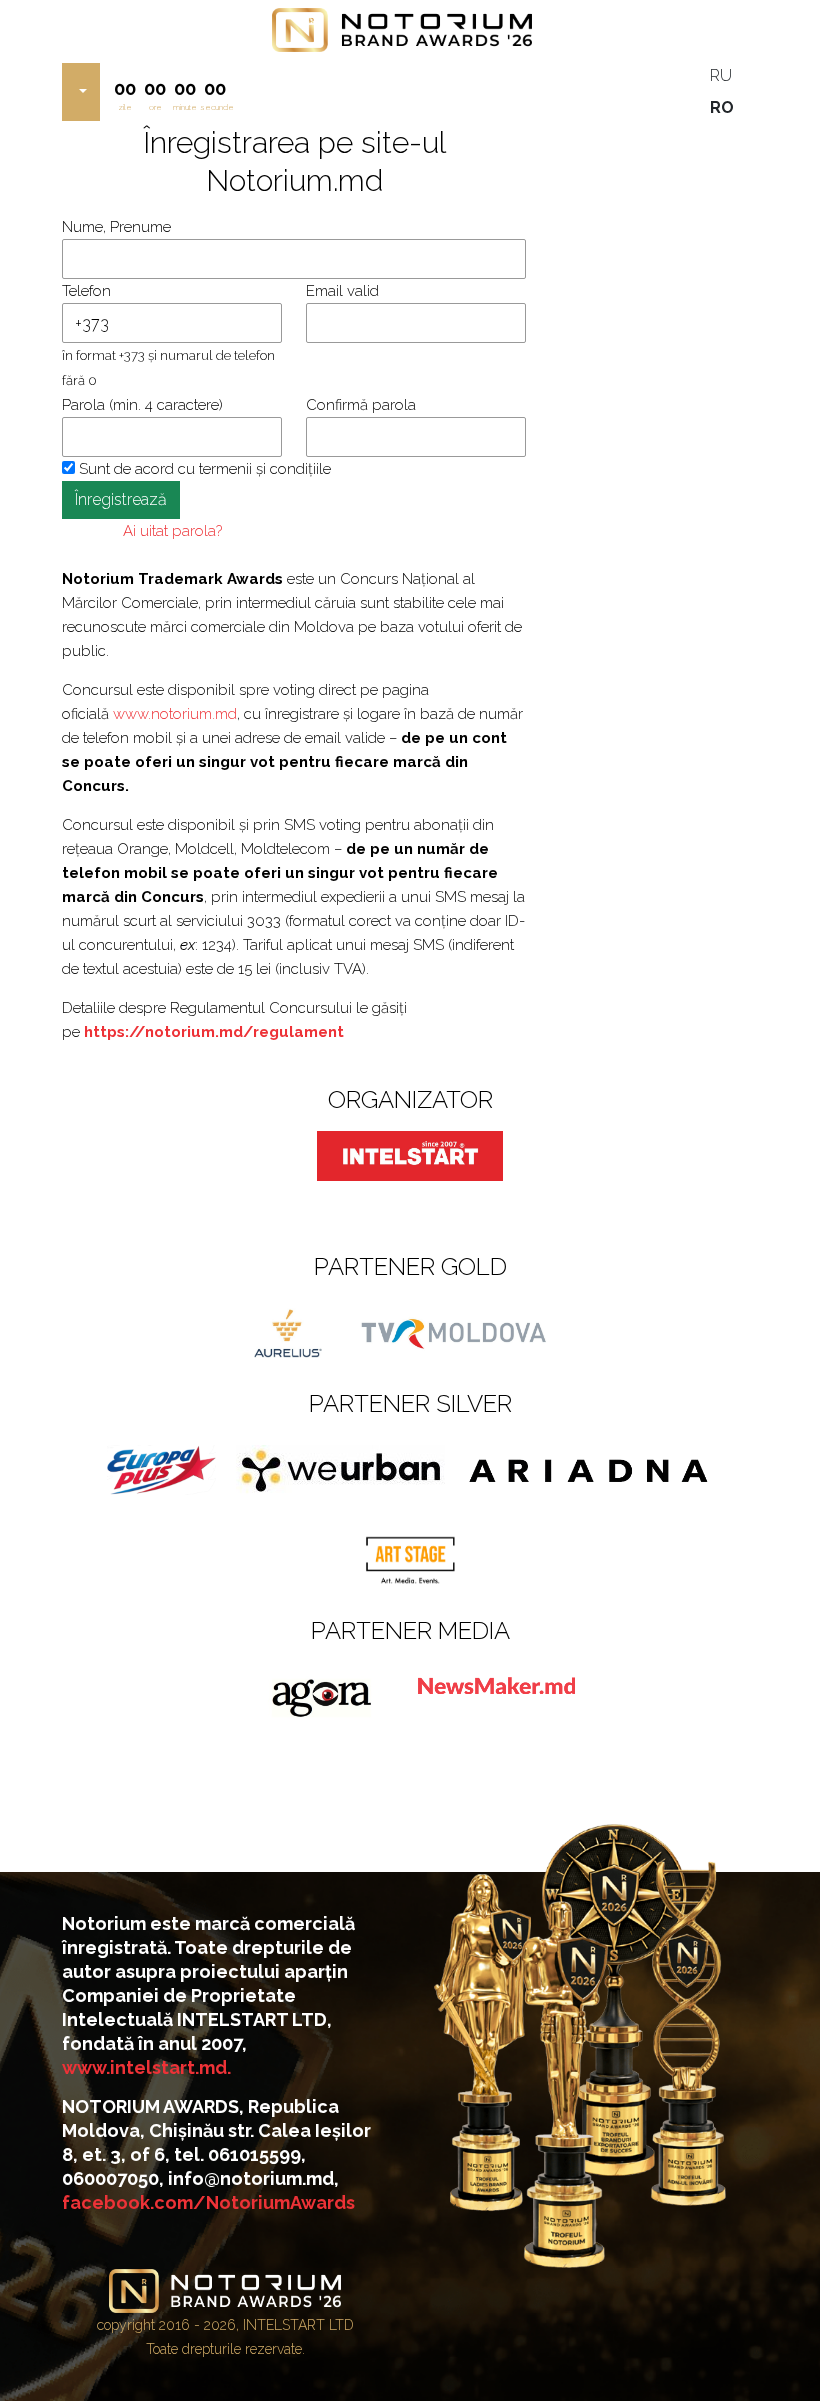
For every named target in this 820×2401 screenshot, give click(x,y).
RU (721, 75)
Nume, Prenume (116, 227)
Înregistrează (121, 499)
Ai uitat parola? (172, 531)
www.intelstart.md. (146, 2067)
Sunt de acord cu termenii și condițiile (203, 469)
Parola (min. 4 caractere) (142, 405)
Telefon (86, 291)
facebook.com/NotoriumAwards (208, 2202)
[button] (81, 92)
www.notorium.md (175, 714)
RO (722, 107)
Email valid (342, 291)
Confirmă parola (361, 405)
